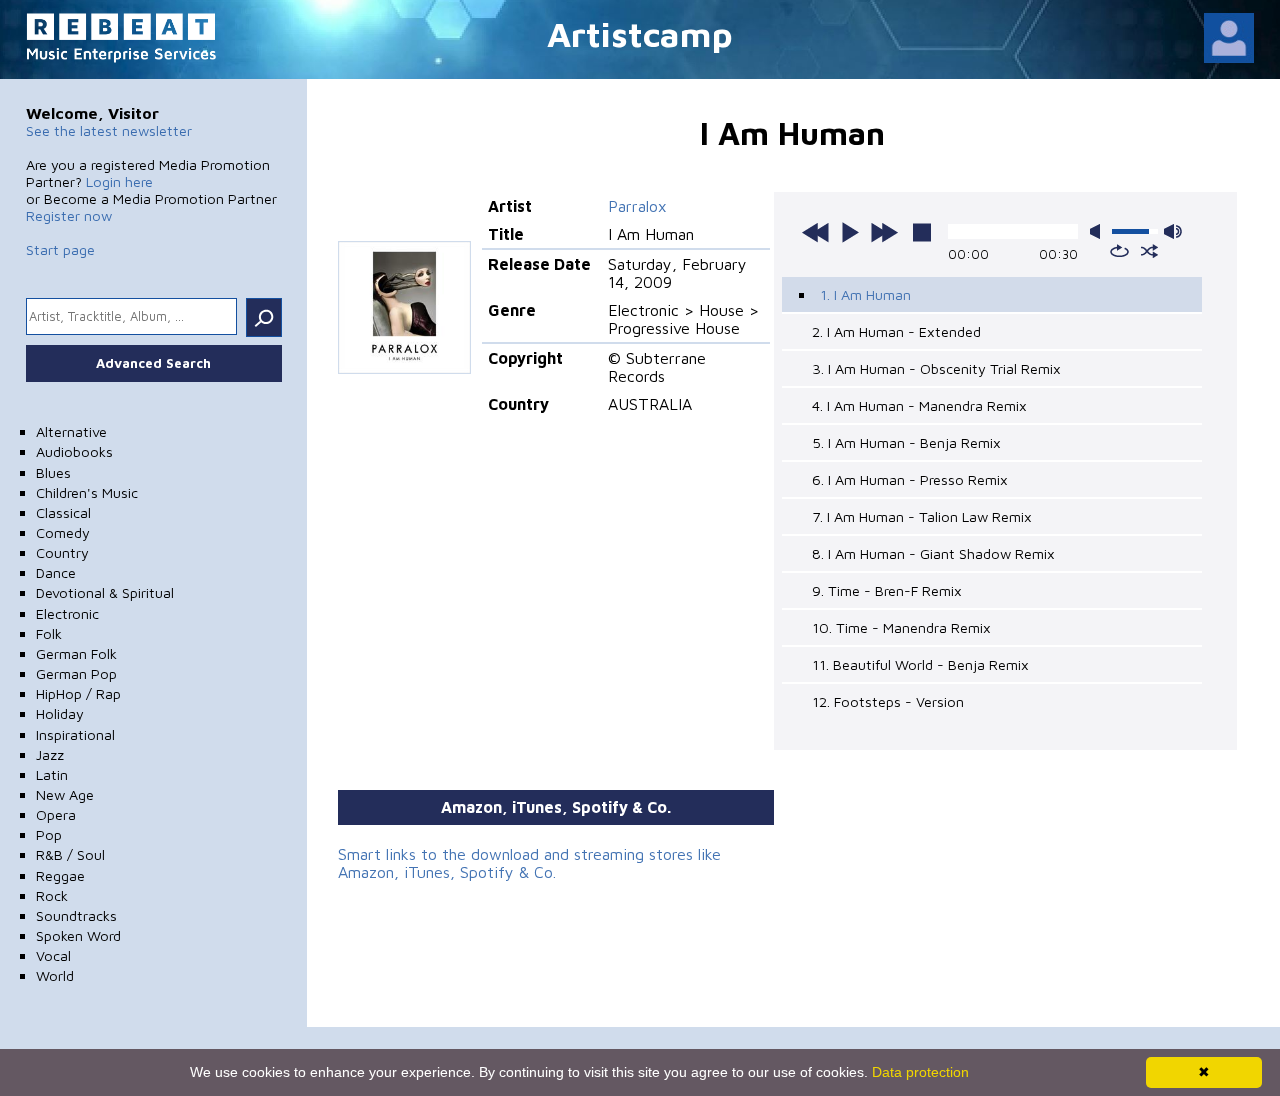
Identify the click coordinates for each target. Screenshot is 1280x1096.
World (55, 975)
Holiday (60, 713)
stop (922, 232)
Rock (52, 895)
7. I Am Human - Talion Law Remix (922, 516)
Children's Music (87, 492)
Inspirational (75, 734)
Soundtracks (76, 915)
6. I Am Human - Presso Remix (910, 479)
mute (1099, 231)
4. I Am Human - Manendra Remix (919, 405)
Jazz (50, 754)
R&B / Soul (70, 854)
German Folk (76, 653)
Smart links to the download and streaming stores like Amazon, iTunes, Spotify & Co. (529, 863)
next (884, 232)
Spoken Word (78, 935)
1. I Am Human (865, 294)
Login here (119, 181)
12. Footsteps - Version (888, 701)
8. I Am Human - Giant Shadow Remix (933, 553)
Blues (53, 472)
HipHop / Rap (78, 693)
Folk (49, 633)
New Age (65, 794)
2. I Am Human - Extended (896, 331)
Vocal (53, 955)
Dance (56, 572)
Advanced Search (153, 363)
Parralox (637, 206)
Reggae (60, 875)
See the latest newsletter (109, 130)
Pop (49, 834)
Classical (63, 512)
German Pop (76, 673)
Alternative (71, 431)
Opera (56, 814)
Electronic (67, 613)
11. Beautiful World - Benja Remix (920, 664)
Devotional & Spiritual (105, 592)
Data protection (920, 1072)
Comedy (63, 532)
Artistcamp (640, 33)
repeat (1119, 251)
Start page (60, 249)
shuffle (1149, 251)
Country (62, 552)
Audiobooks (74, 451)
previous (816, 232)
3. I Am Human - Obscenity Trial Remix (936, 368)
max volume (1173, 231)
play (850, 232)
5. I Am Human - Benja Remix (906, 442)
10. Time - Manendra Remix (901, 627)
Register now (69, 215)
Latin (52, 774)
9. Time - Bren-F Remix (887, 590)
